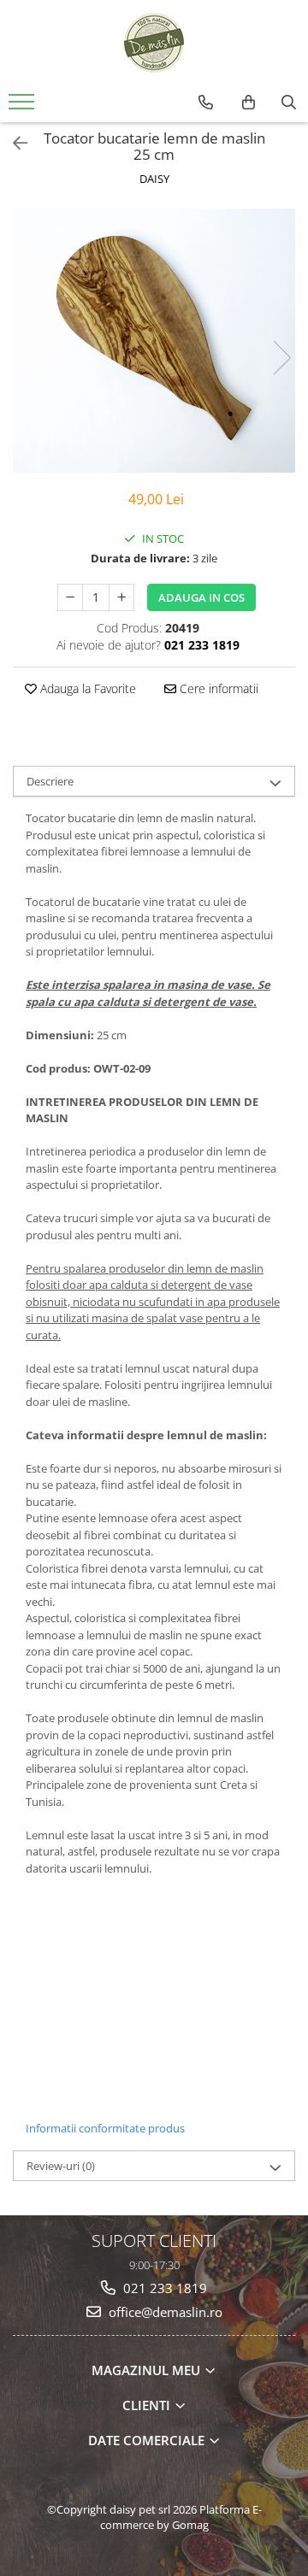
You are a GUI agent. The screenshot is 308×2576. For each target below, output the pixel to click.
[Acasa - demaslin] (154, 43)
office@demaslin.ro (164, 2312)
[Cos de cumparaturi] (249, 103)
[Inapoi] (13, 143)
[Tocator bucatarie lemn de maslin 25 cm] (154, 341)
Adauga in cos (201, 597)
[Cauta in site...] (289, 103)
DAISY (154, 179)
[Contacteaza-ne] (206, 103)
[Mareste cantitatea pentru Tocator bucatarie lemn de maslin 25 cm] (121, 597)
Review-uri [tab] (61, 2166)
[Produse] (24, 107)
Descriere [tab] (50, 781)
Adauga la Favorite (86, 688)
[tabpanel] (154, 341)
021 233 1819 (163, 2288)
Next (281, 358)
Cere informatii (217, 688)
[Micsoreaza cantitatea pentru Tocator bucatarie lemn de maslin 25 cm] (70, 597)
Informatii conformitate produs (105, 2128)
